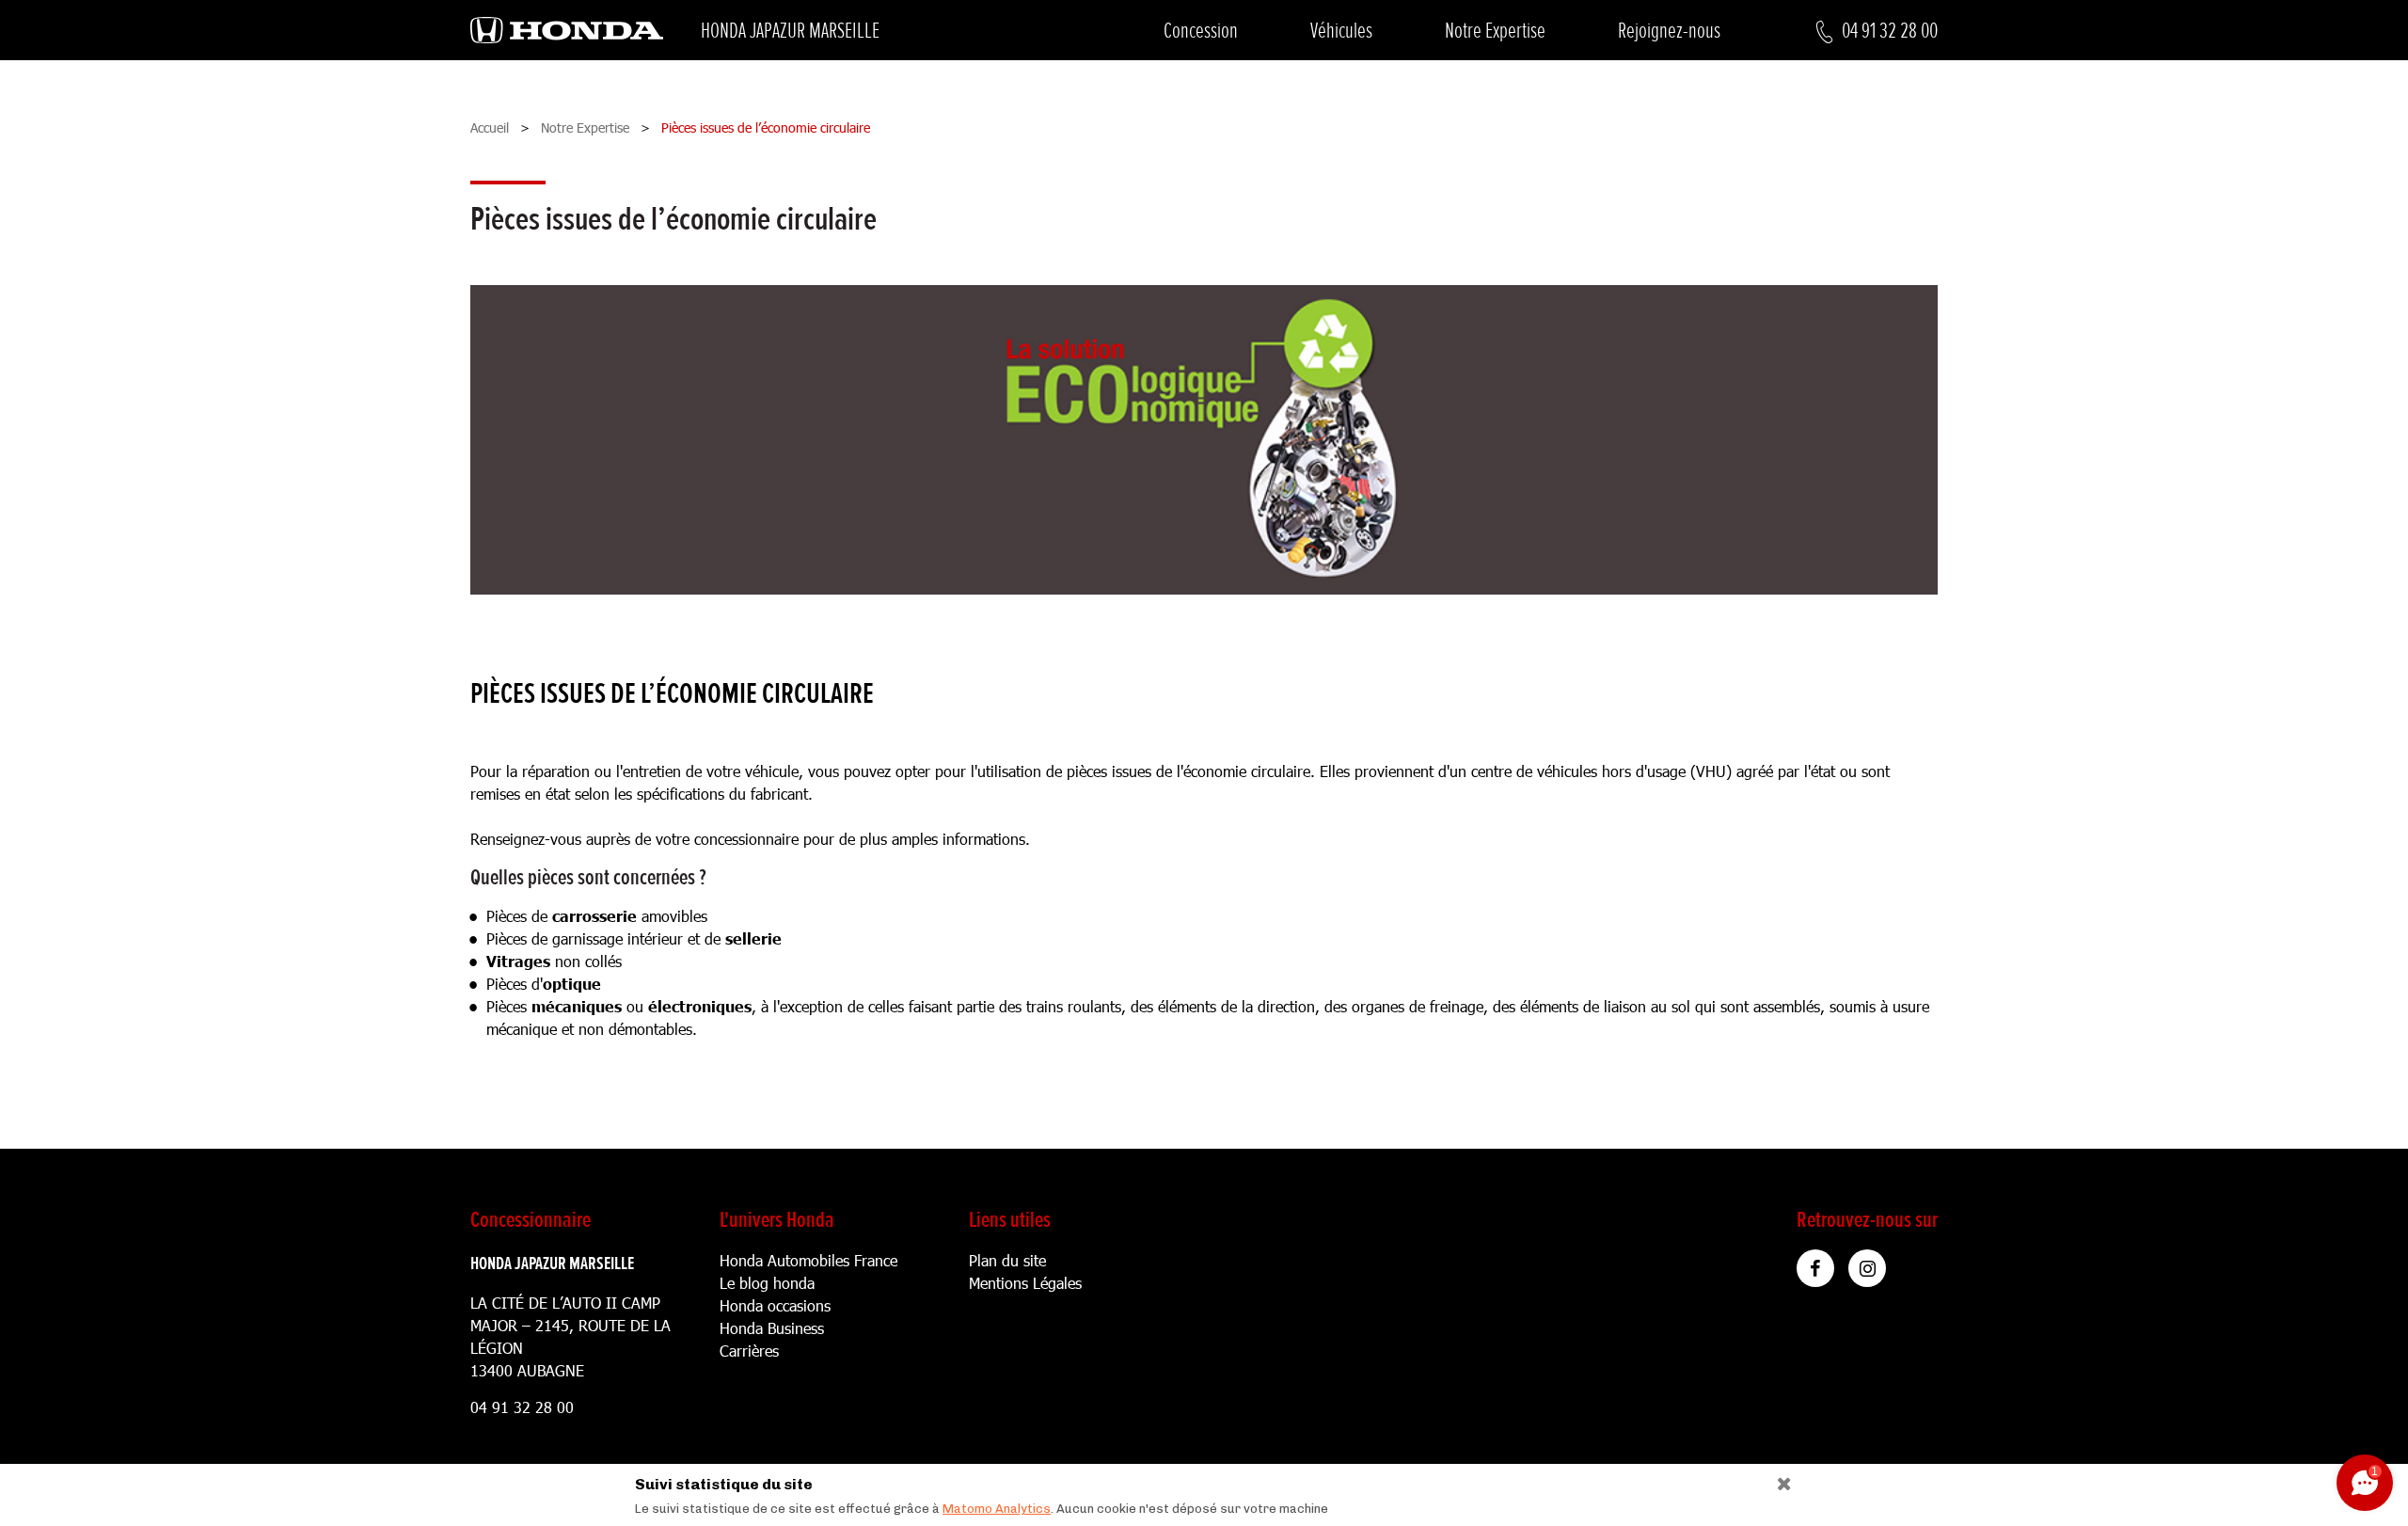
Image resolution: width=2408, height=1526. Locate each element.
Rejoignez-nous (1669, 31)
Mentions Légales (1025, 1283)
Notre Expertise (1495, 31)
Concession (1201, 31)
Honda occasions (775, 1305)
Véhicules (1341, 31)
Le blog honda (767, 1283)
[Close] (1777, 1479)
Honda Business (772, 1328)
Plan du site (1007, 1260)
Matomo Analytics (997, 1509)
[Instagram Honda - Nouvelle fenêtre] (1867, 1268)
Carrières (749, 1351)
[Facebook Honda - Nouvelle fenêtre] (1815, 1268)
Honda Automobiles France (808, 1260)
